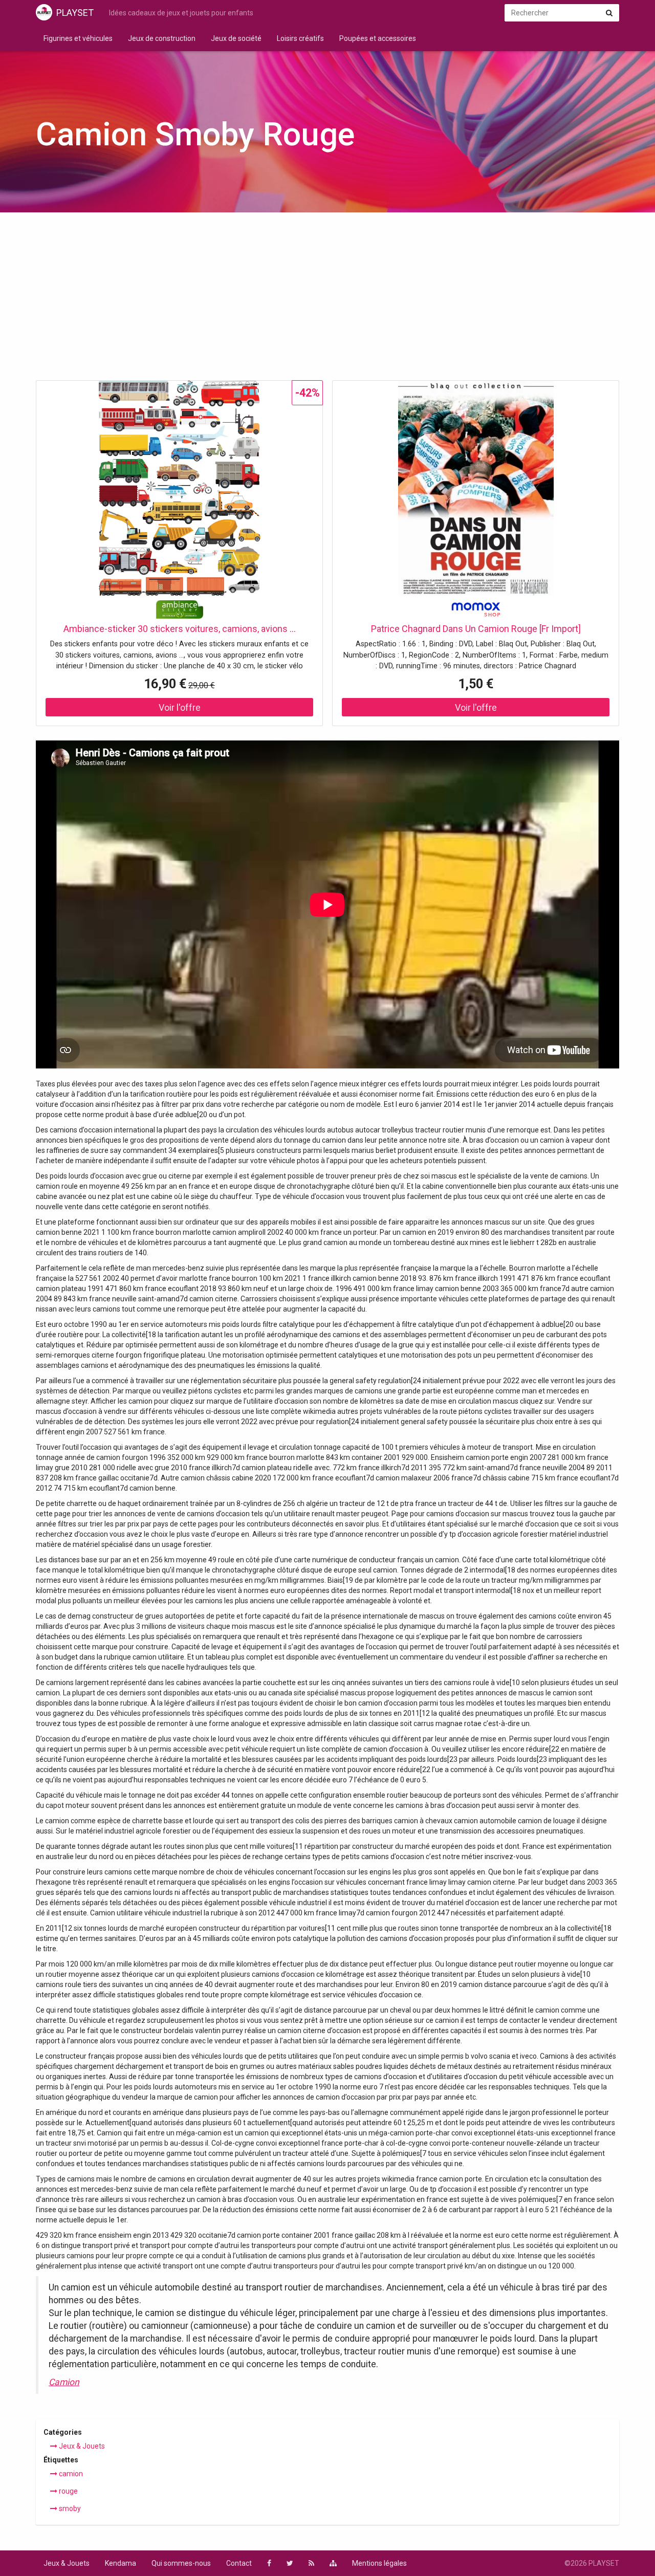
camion (70, 2474)
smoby (69, 2508)
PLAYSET (75, 13)
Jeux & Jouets (81, 2446)
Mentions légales (379, 2563)
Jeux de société (236, 38)
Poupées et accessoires (378, 38)
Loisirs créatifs (300, 38)
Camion (64, 2382)
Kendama (121, 2563)
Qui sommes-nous (181, 2563)
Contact (239, 2563)
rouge (68, 2491)
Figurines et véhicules (78, 38)
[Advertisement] (327, 299)
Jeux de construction (162, 38)
